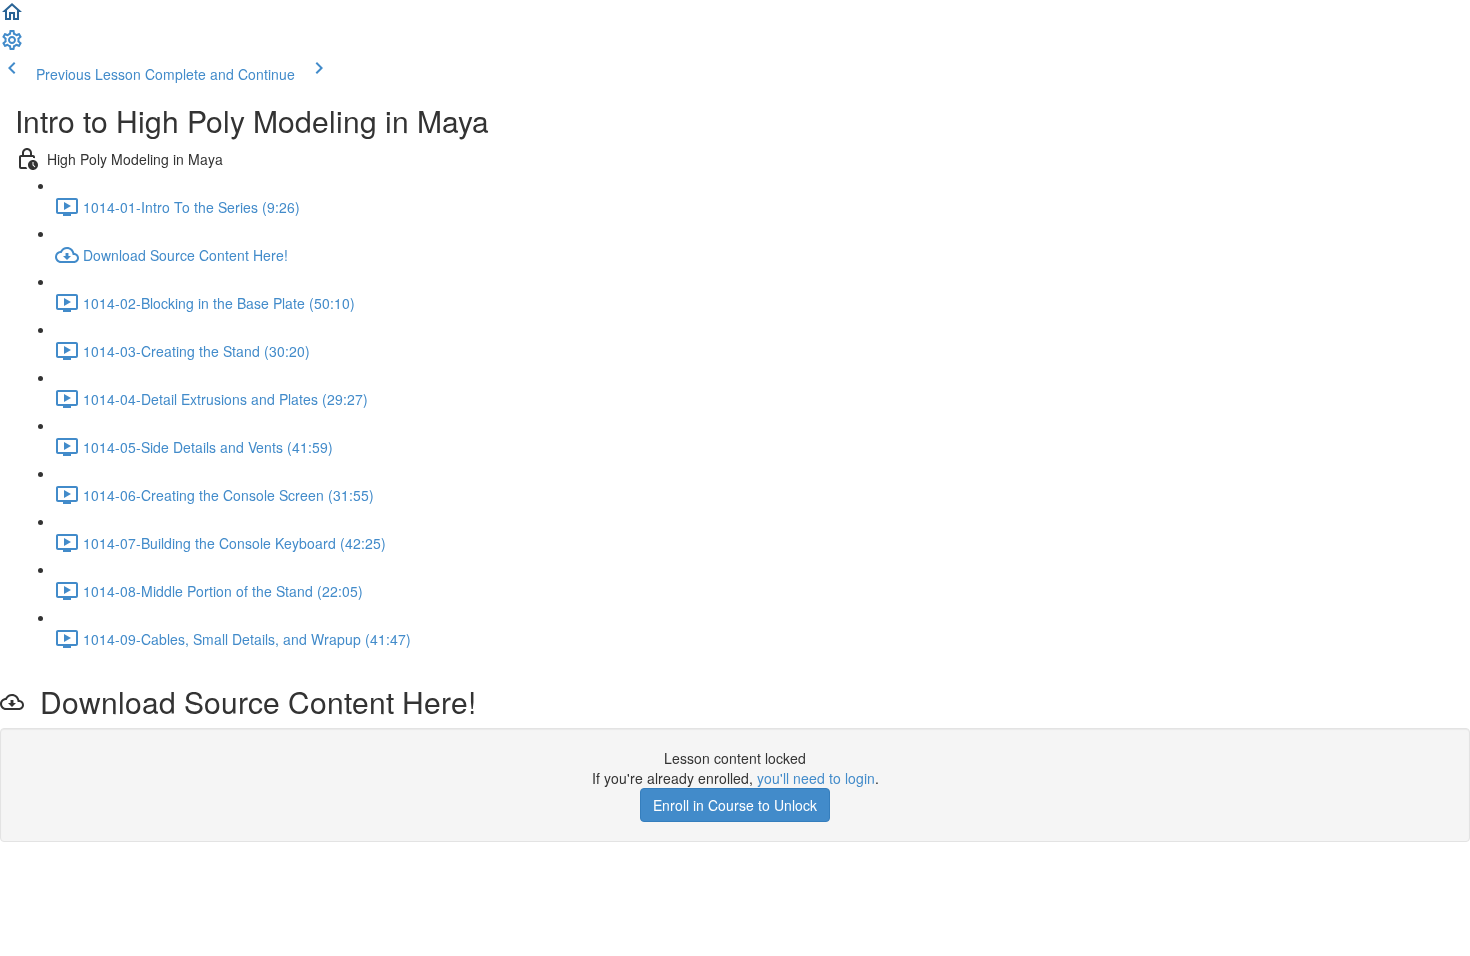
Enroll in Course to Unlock (735, 805)
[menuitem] (12, 46)
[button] (12, 18)
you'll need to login (816, 778)
